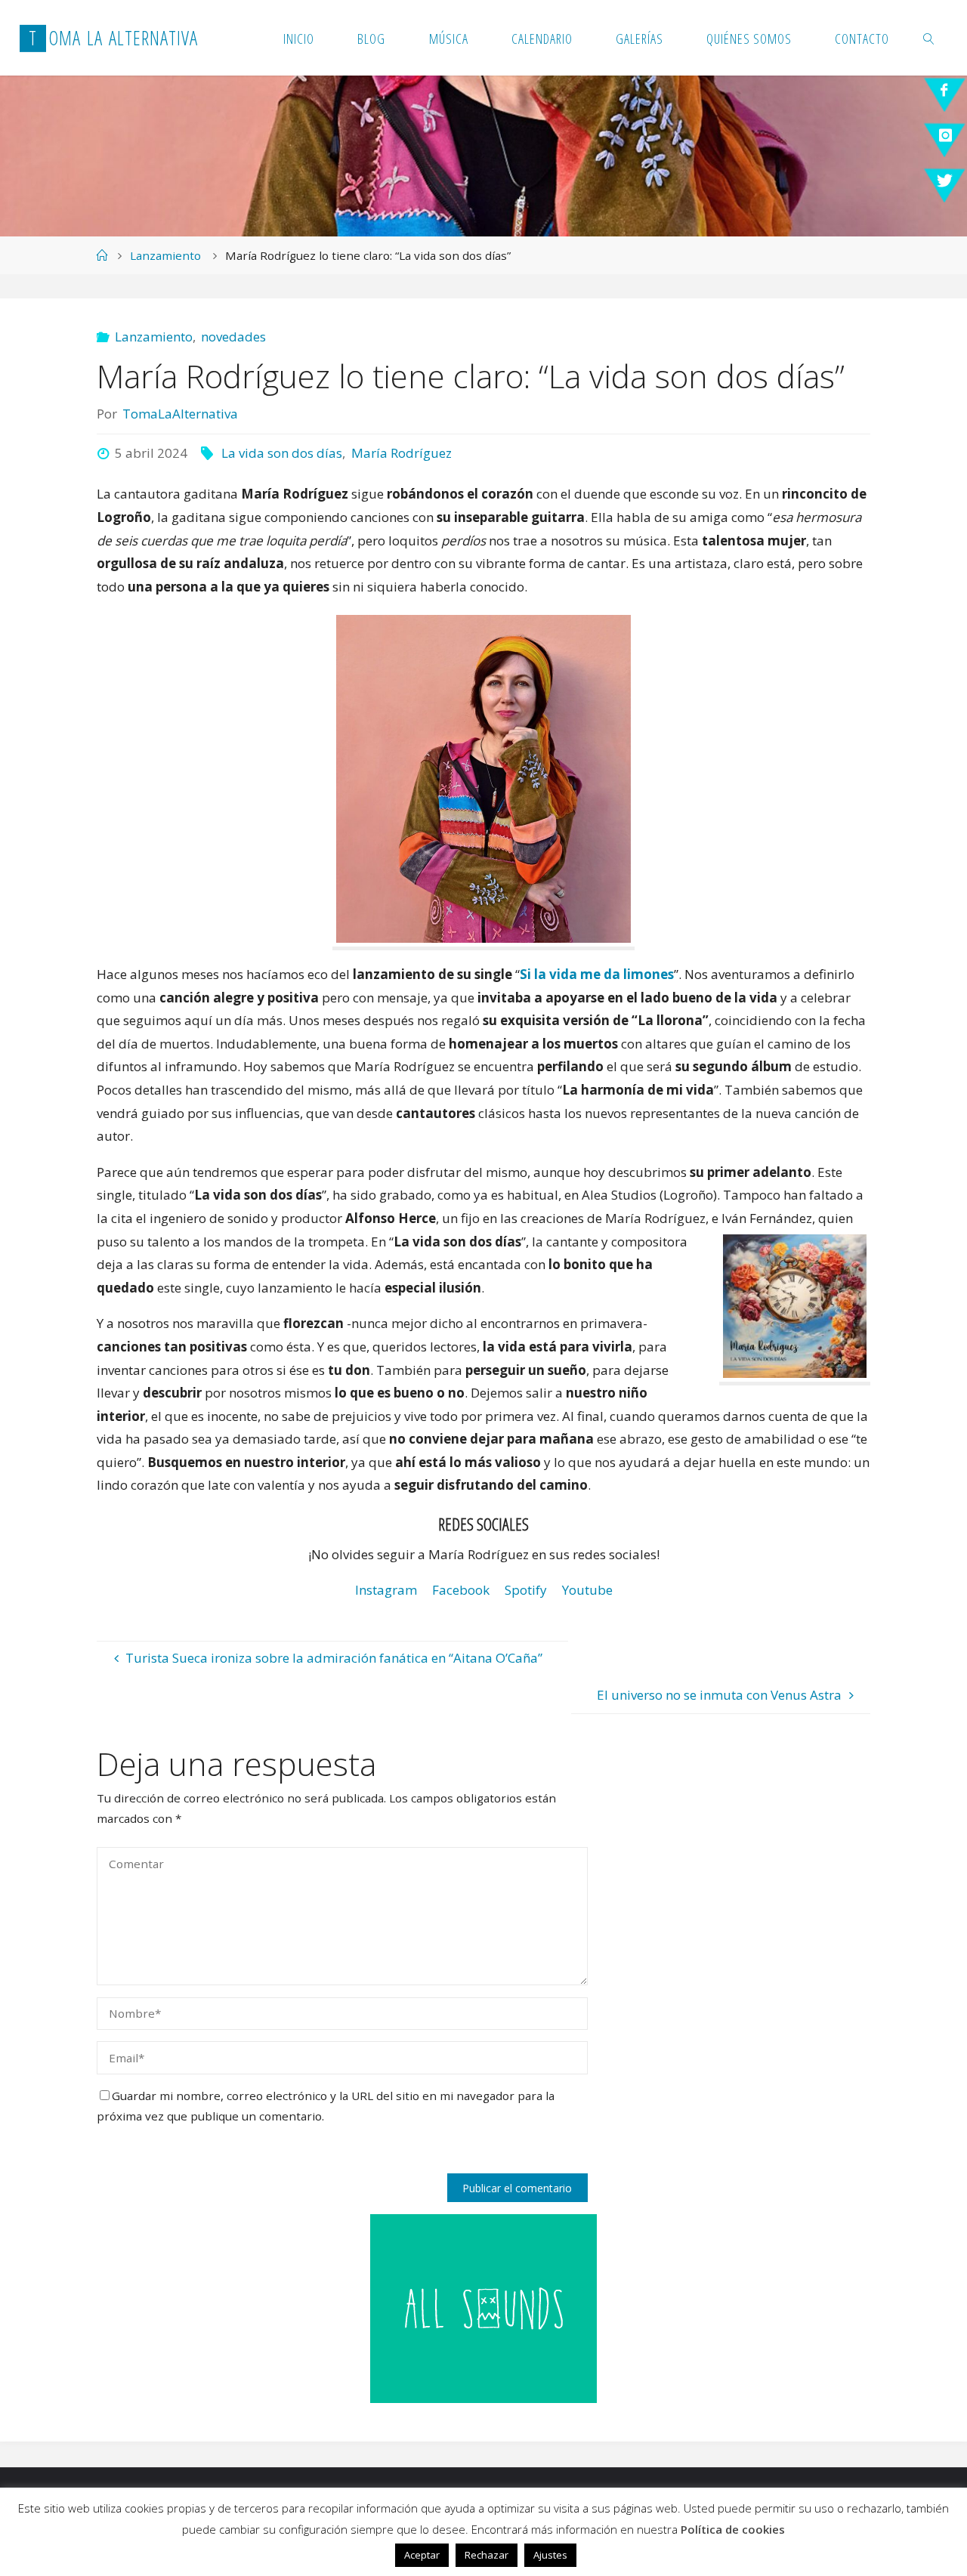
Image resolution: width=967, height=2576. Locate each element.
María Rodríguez (401, 453)
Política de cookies (733, 2529)
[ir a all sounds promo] (483, 2307)
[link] (929, 38)
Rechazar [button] (487, 2555)
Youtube (587, 1590)
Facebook (461, 1590)
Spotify (526, 1590)
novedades (233, 337)
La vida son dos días (282, 453)
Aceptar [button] (422, 2555)
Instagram (386, 1590)
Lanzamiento (165, 255)
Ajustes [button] (550, 2555)
